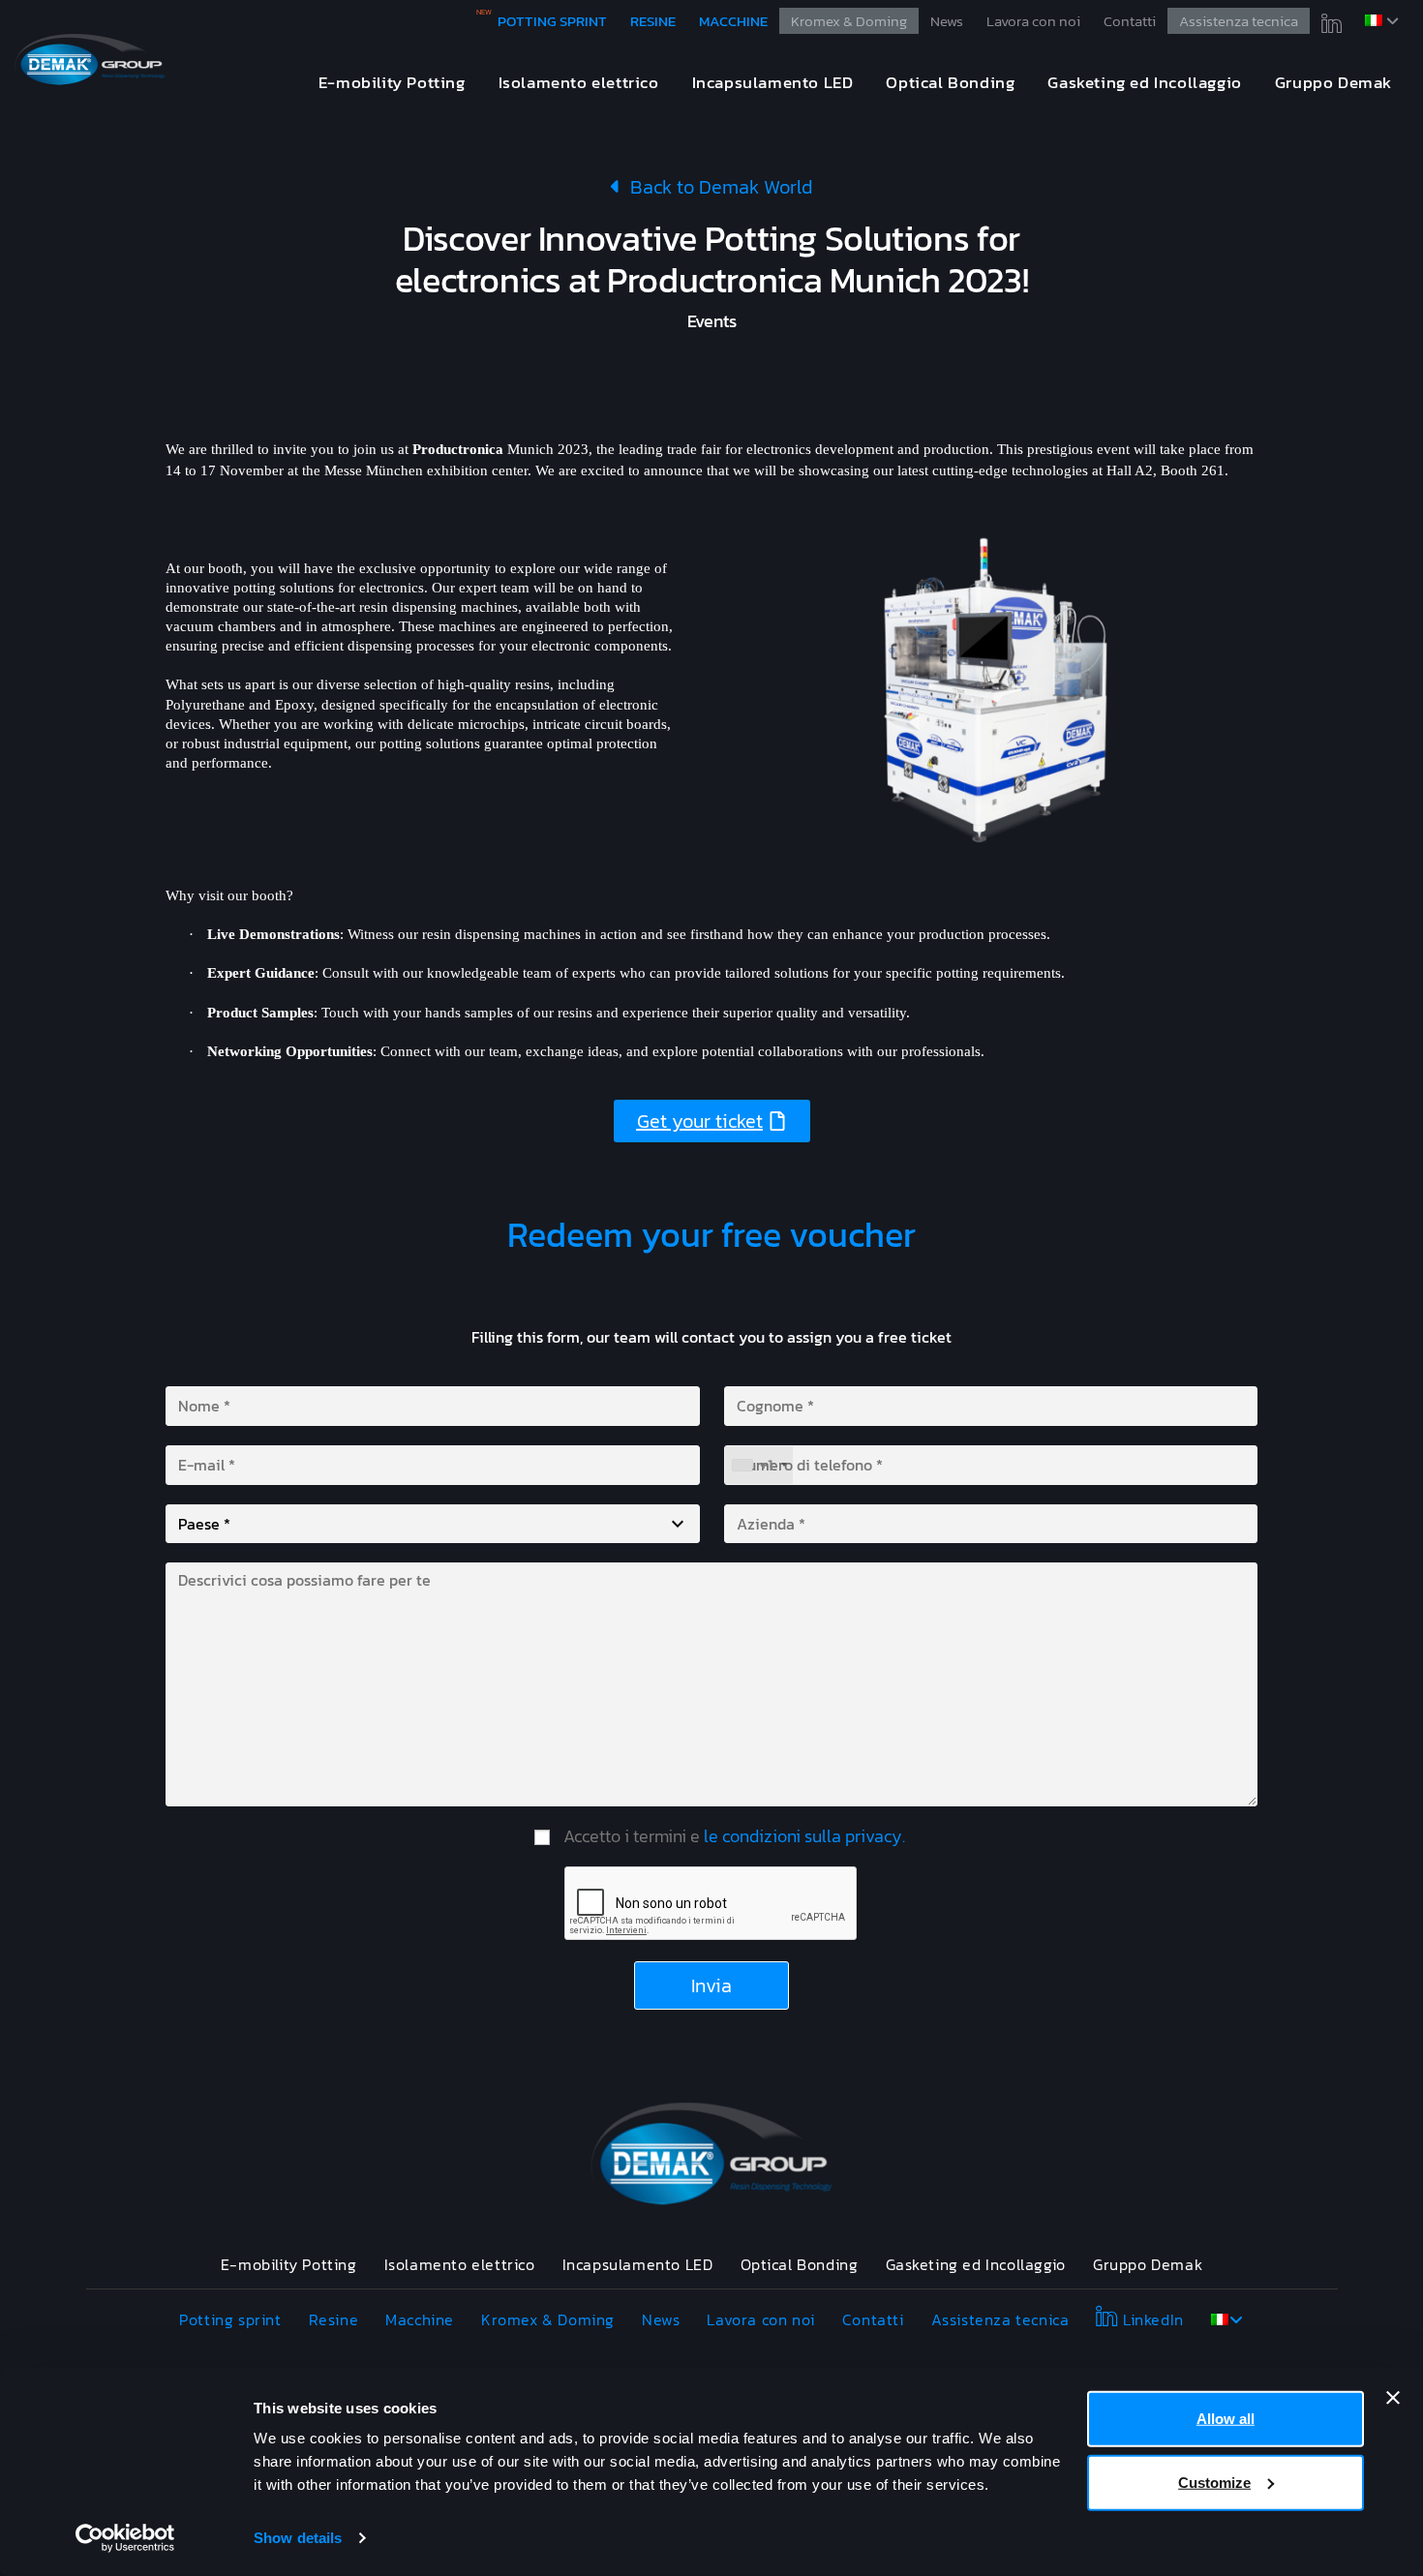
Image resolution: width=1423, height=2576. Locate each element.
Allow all (1226, 2419)
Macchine (733, 21)
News (947, 21)
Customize (1214, 2482)
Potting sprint (552, 21)
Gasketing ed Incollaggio (976, 2264)
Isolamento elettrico (460, 2264)
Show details (298, 2538)
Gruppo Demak (1148, 2264)
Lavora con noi (1033, 21)
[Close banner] (1393, 2398)
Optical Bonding (800, 2264)
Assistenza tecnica (1239, 21)
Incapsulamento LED (638, 2264)
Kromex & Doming (849, 21)
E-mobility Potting (289, 2264)
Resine (653, 21)
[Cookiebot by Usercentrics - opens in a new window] (125, 2538)
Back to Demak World (717, 187)
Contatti (1130, 21)
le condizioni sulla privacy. (804, 1836)
